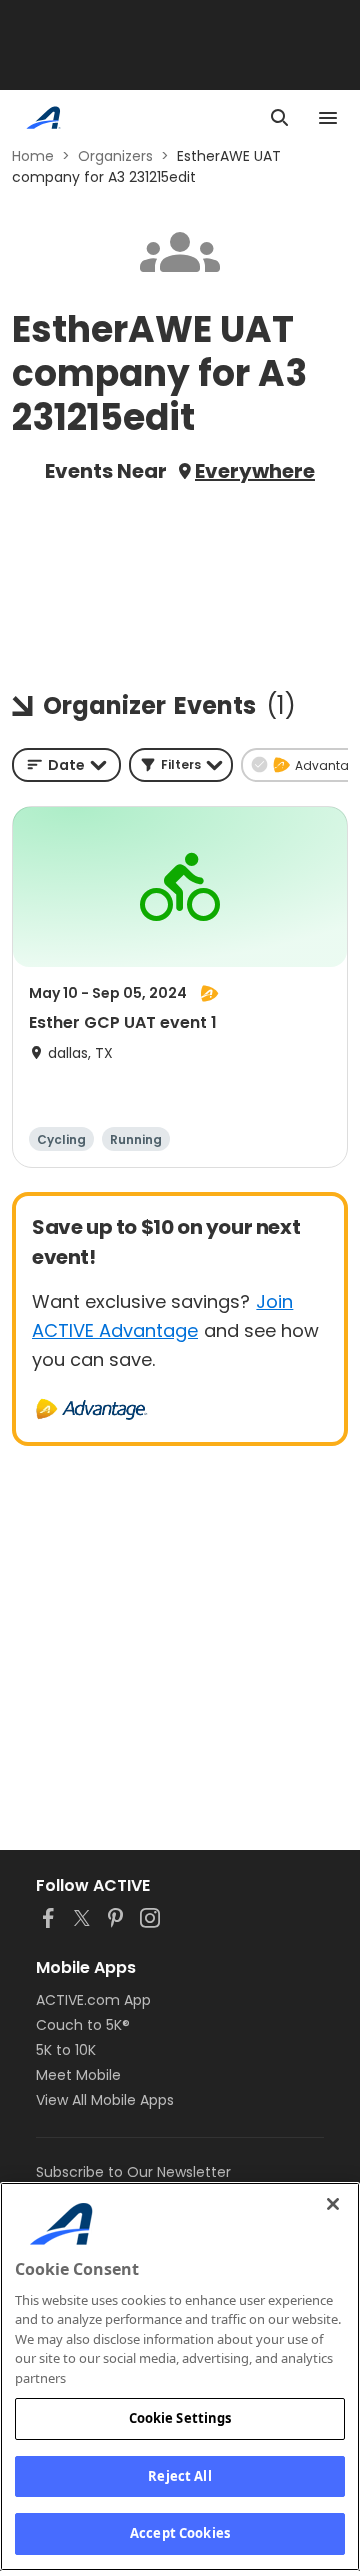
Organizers (115, 156)
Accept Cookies (180, 2533)
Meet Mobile (78, 2075)
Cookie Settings (180, 2418)
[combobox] (66, 765)
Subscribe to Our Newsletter (133, 2172)
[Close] (333, 2204)
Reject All (179, 2476)
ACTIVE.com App (93, 2000)
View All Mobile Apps (105, 2100)
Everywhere (255, 471)
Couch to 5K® (83, 2025)
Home (33, 156)
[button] (181, 765)
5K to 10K (66, 2050)
